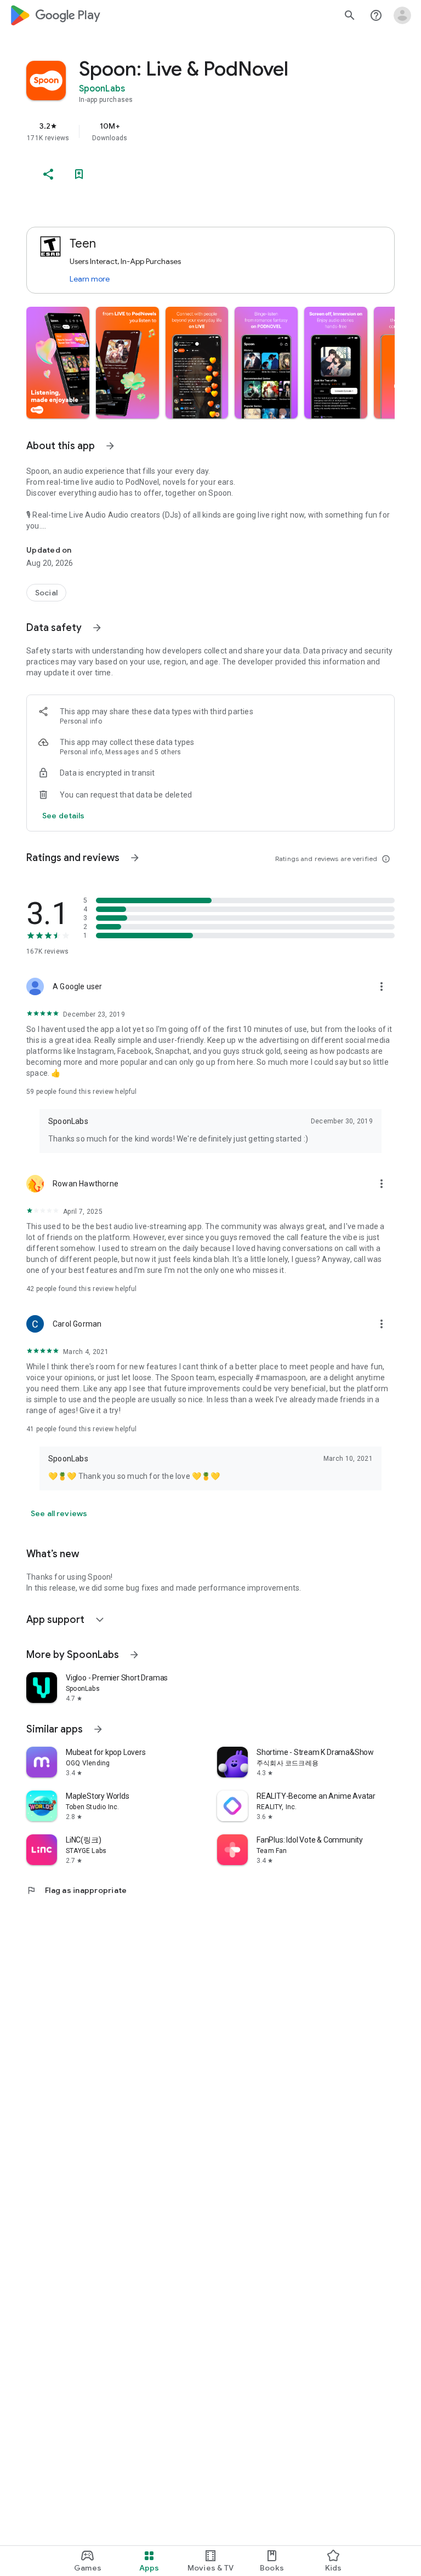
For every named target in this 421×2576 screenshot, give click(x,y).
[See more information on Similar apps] (98, 1729)
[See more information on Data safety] (97, 628)
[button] (58, 363)
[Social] (46, 593)
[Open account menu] (402, 15)
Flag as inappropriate (76, 1890)
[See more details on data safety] (64, 816)
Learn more (90, 279)
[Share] (48, 174)
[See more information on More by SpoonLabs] (134, 1655)
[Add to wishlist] (79, 174)
